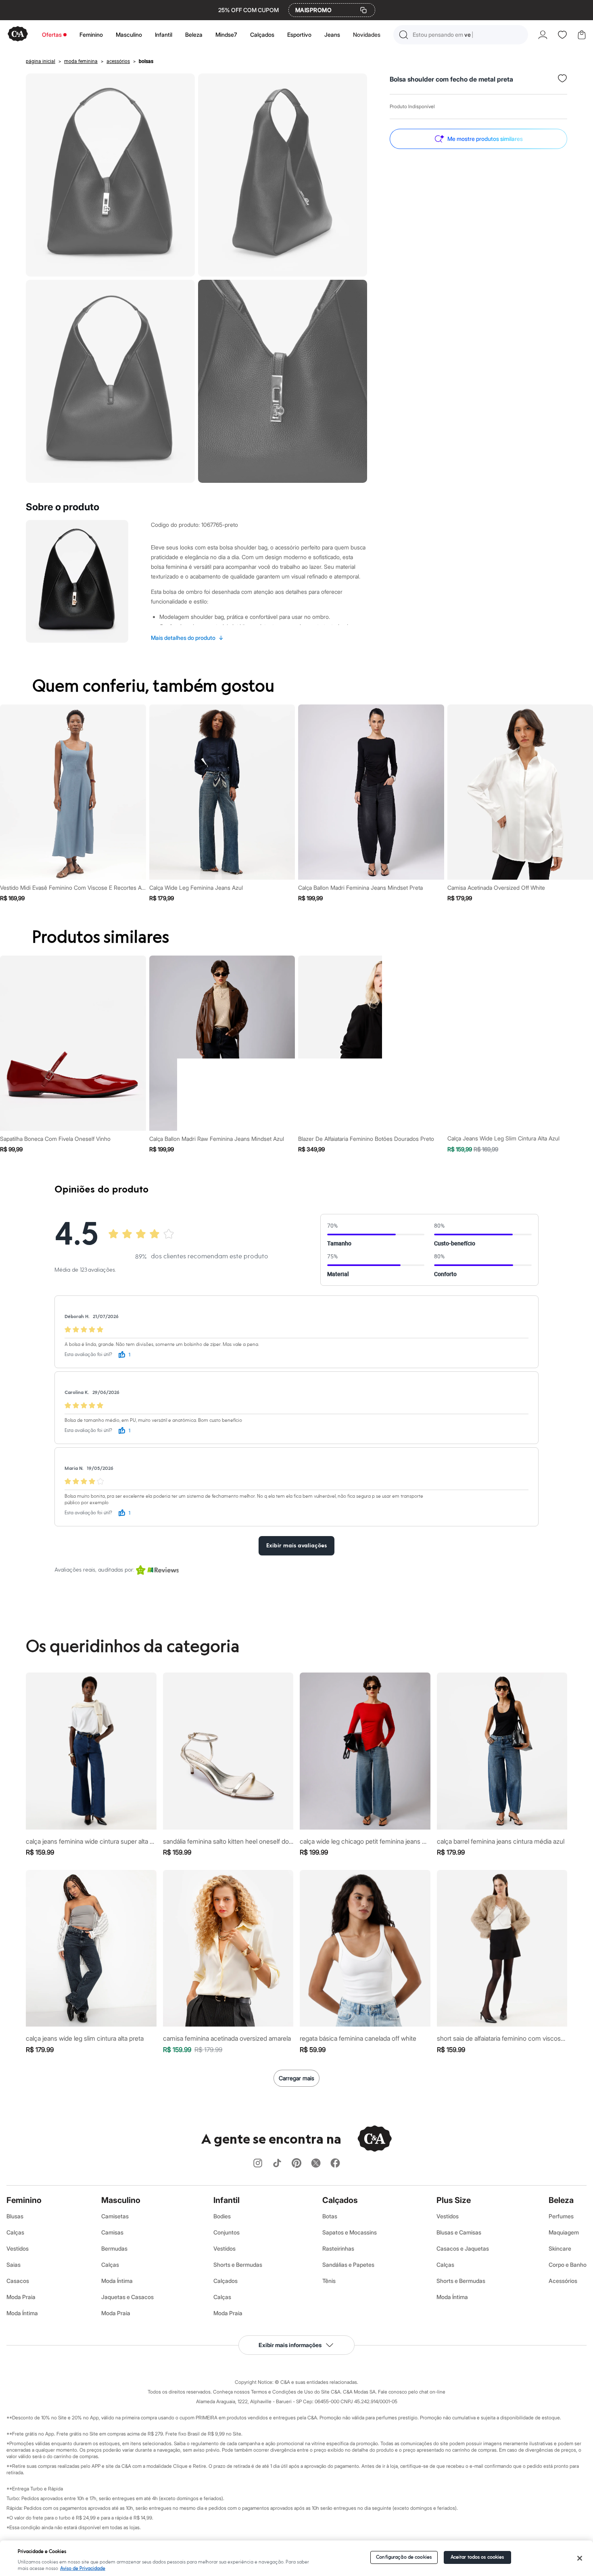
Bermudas (114, 2248)
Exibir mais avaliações (296, 1546)
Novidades (367, 35)
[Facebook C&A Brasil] (335, 2164)
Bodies (222, 2216)
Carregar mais (296, 2078)
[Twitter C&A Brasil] (316, 2164)
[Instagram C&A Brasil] (258, 2164)
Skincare (560, 2248)
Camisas (112, 2232)
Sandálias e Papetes (348, 2265)
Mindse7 (226, 35)
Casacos (18, 2281)
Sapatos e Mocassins (350, 2232)
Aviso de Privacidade (83, 2569)
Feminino (91, 35)
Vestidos (18, 2248)
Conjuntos (227, 2232)
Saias (14, 2265)
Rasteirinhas (338, 2248)
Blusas (15, 2216)
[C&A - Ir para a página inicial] (18, 35)
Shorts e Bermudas (238, 2265)
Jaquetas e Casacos (127, 2297)
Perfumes (561, 2216)
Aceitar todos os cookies (477, 2557)
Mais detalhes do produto (187, 638)
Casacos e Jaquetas (463, 2248)
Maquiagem (564, 2232)
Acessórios (563, 2281)
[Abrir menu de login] (543, 35)
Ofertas (52, 35)
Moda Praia (21, 2297)
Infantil (164, 35)
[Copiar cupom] (363, 10)
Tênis (329, 2281)
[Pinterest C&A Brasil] (296, 2164)
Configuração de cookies (404, 2557)
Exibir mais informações (290, 2345)
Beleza (194, 35)
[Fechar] (579, 2558)
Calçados (262, 35)
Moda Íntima (22, 2313)
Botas (330, 2216)
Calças (15, 2232)
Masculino (129, 35)
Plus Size (454, 2200)
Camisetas (115, 2216)
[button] (461, 35)
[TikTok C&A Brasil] (277, 2164)
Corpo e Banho (568, 2265)
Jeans (332, 35)
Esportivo (299, 35)
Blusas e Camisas (459, 2232)
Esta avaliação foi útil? (88, 1355)
